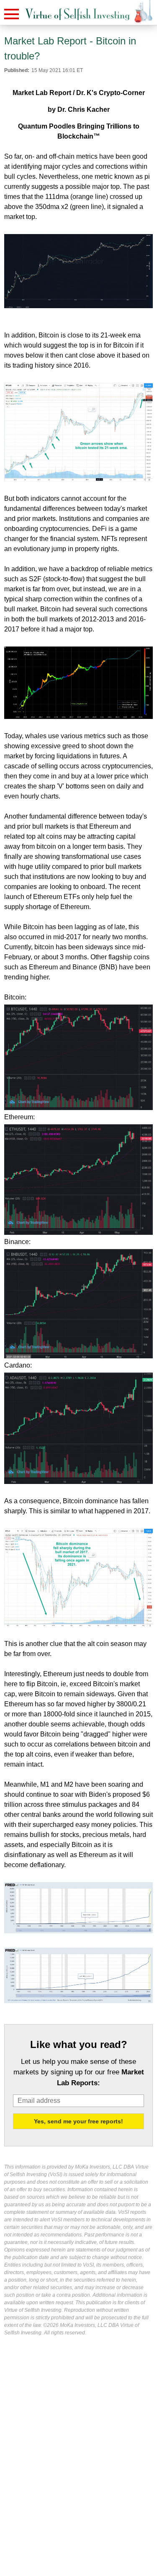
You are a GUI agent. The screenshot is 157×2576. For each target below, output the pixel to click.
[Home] (77, 14)
